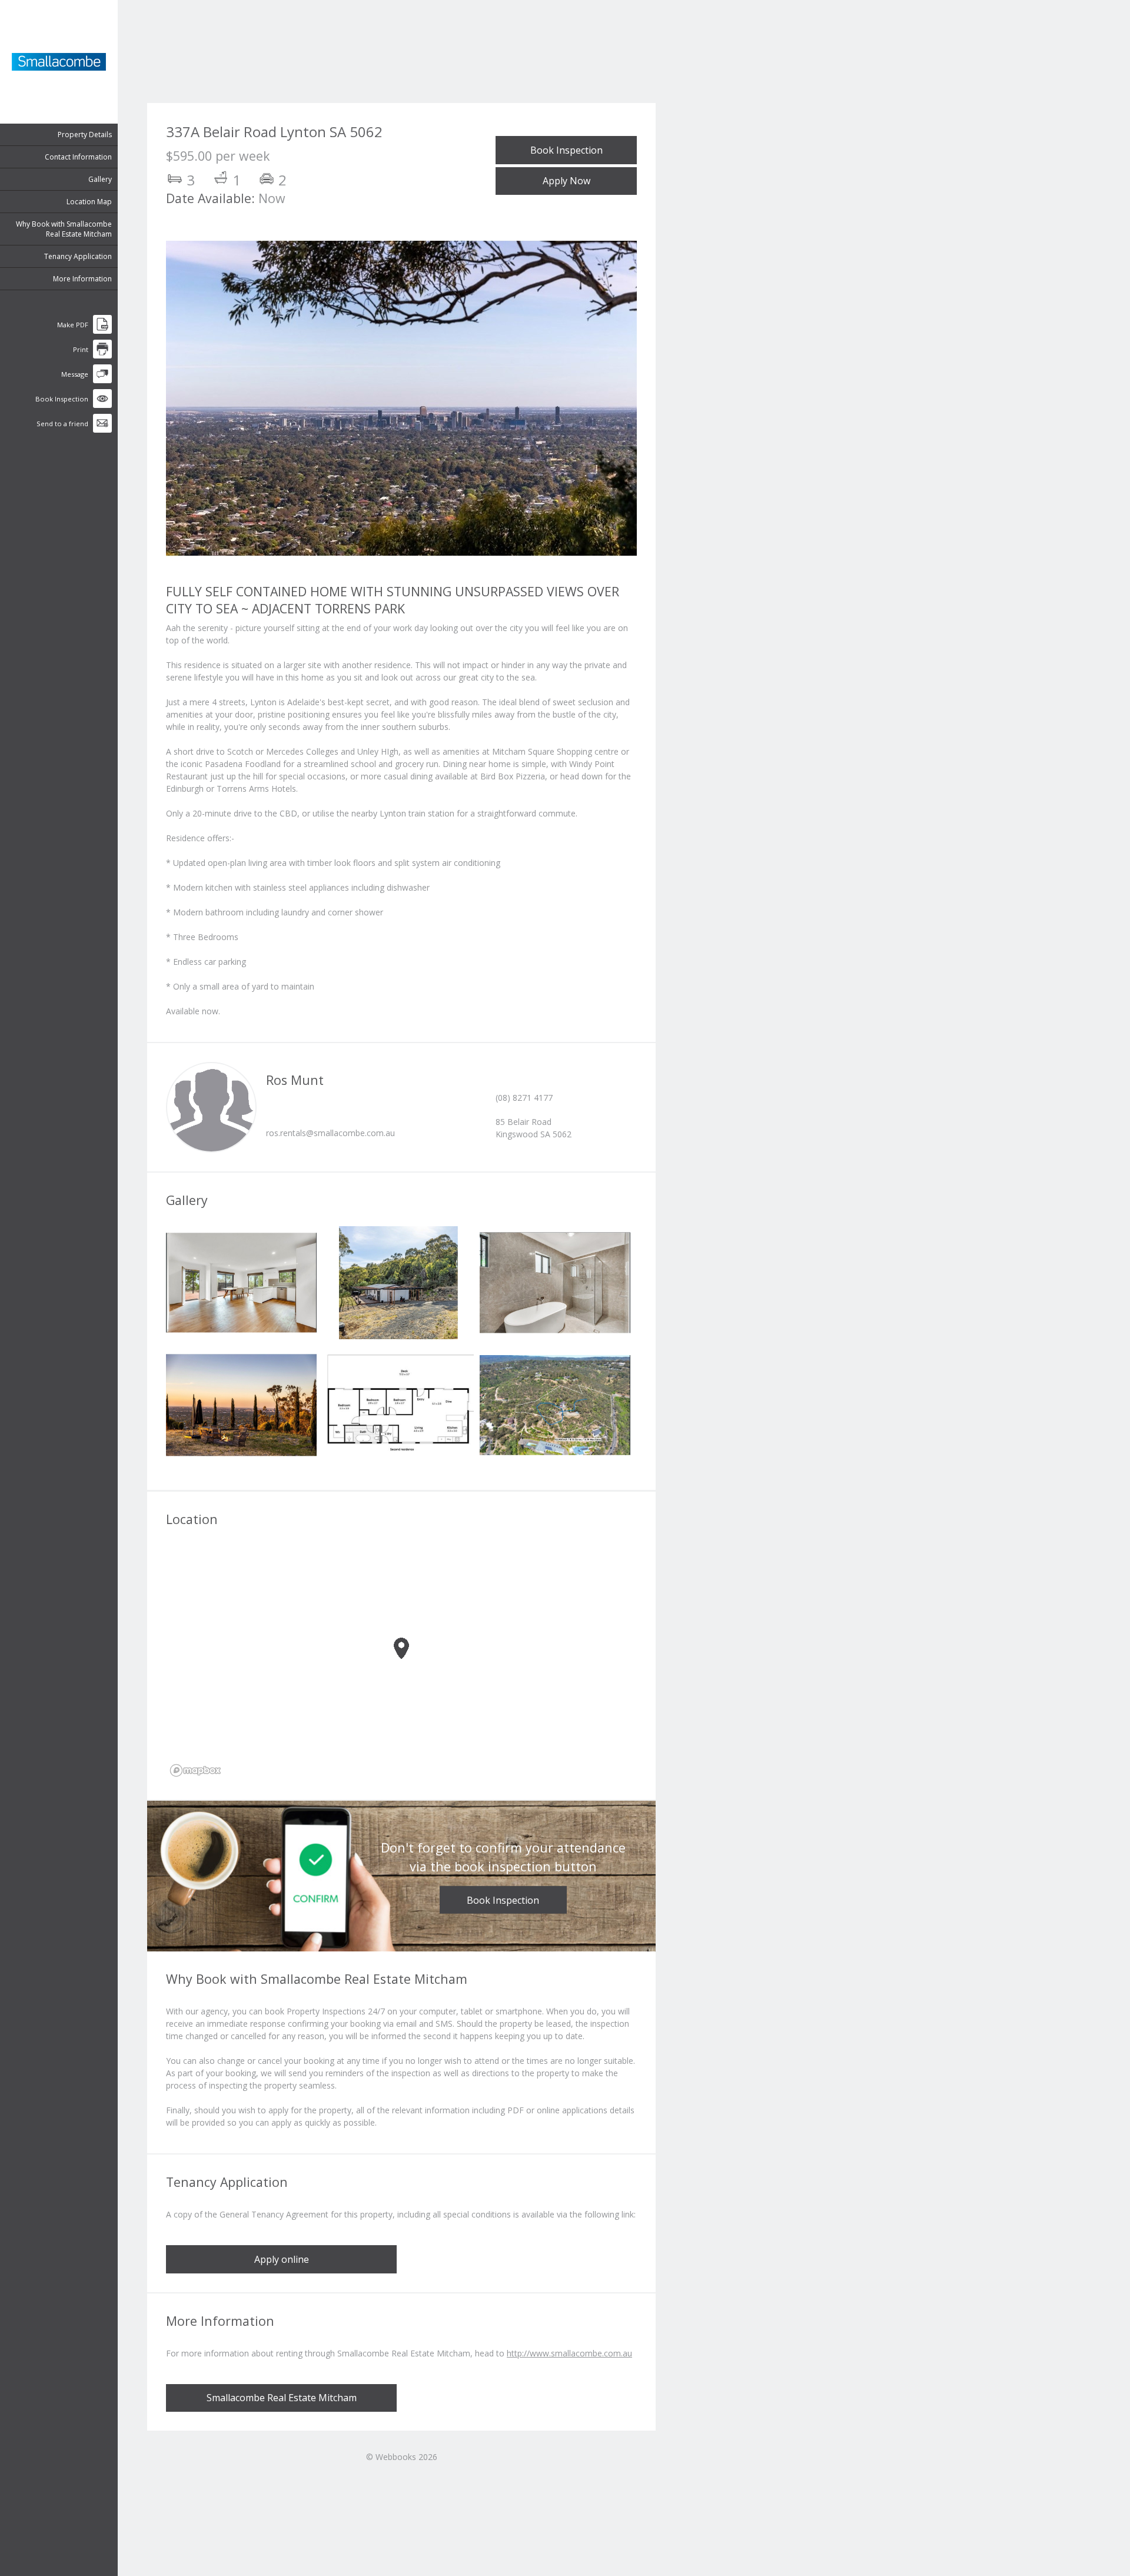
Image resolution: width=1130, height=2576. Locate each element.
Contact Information (78, 157)
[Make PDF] (102, 331)
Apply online (282, 2259)
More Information (82, 279)
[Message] (102, 381)
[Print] (102, 356)
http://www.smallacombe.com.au (569, 2353)
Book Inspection (566, 150)
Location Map (89, 202)
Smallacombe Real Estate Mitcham (282, 2398)
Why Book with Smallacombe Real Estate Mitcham (64, 229)
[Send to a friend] (102, 430)
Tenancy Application (78, 256)
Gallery (100, 179)
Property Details (85, 135)
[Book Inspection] (102, 405)
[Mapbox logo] (195, 1770)
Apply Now (566, 181)
